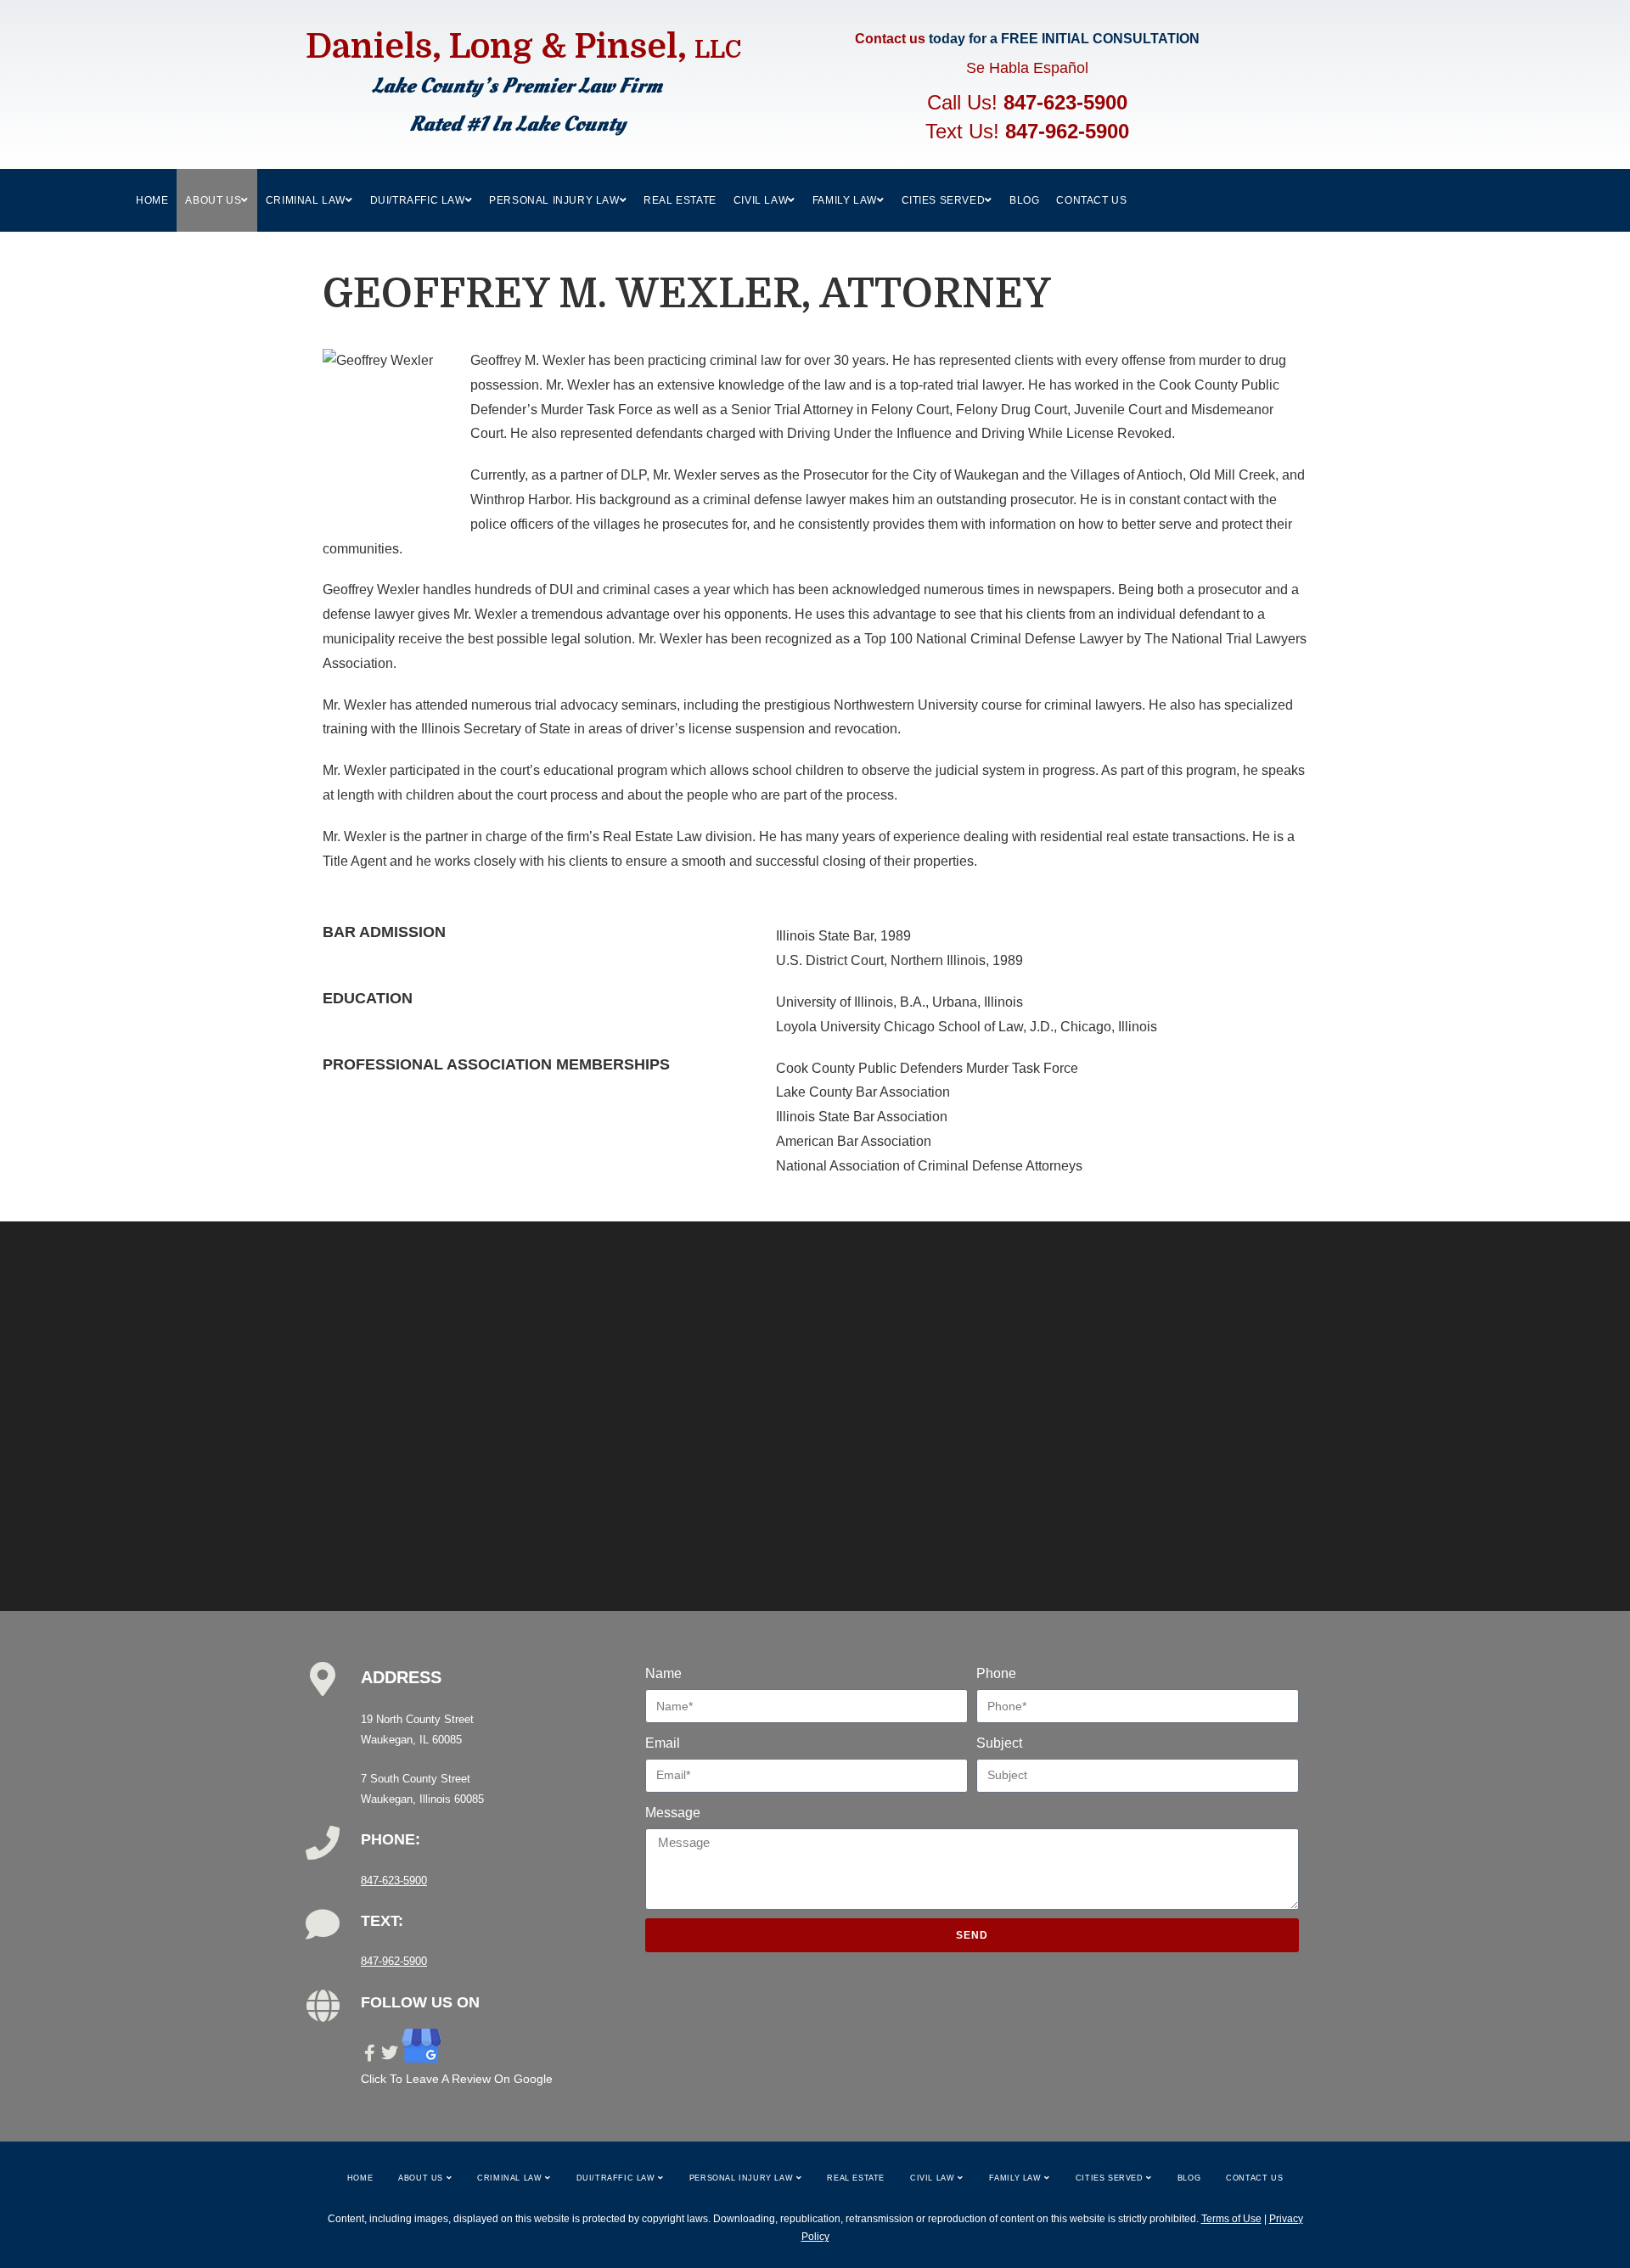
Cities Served (1111, 2178)
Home (360, 2178)
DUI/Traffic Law (618, 2178)
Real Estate (856, 2178)
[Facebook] (369, 2053)
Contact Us (1254, 2178)
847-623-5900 (1065, 102)
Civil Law (934, 2178)
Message (673, 1813)
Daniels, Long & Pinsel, (523, 47)
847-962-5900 (1067, 131)
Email (663, 1743)
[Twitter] (390, 2053)
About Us (422, 2178)
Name (663, 1673)
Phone (996, 1673)
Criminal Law (511, 2178)
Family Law (1017, 2178)
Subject (999, 1743)
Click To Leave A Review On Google (457, 2079)
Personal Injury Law (743, 2178)
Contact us (890, 39)
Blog (1189, 2178)
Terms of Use (1231, 2219)
